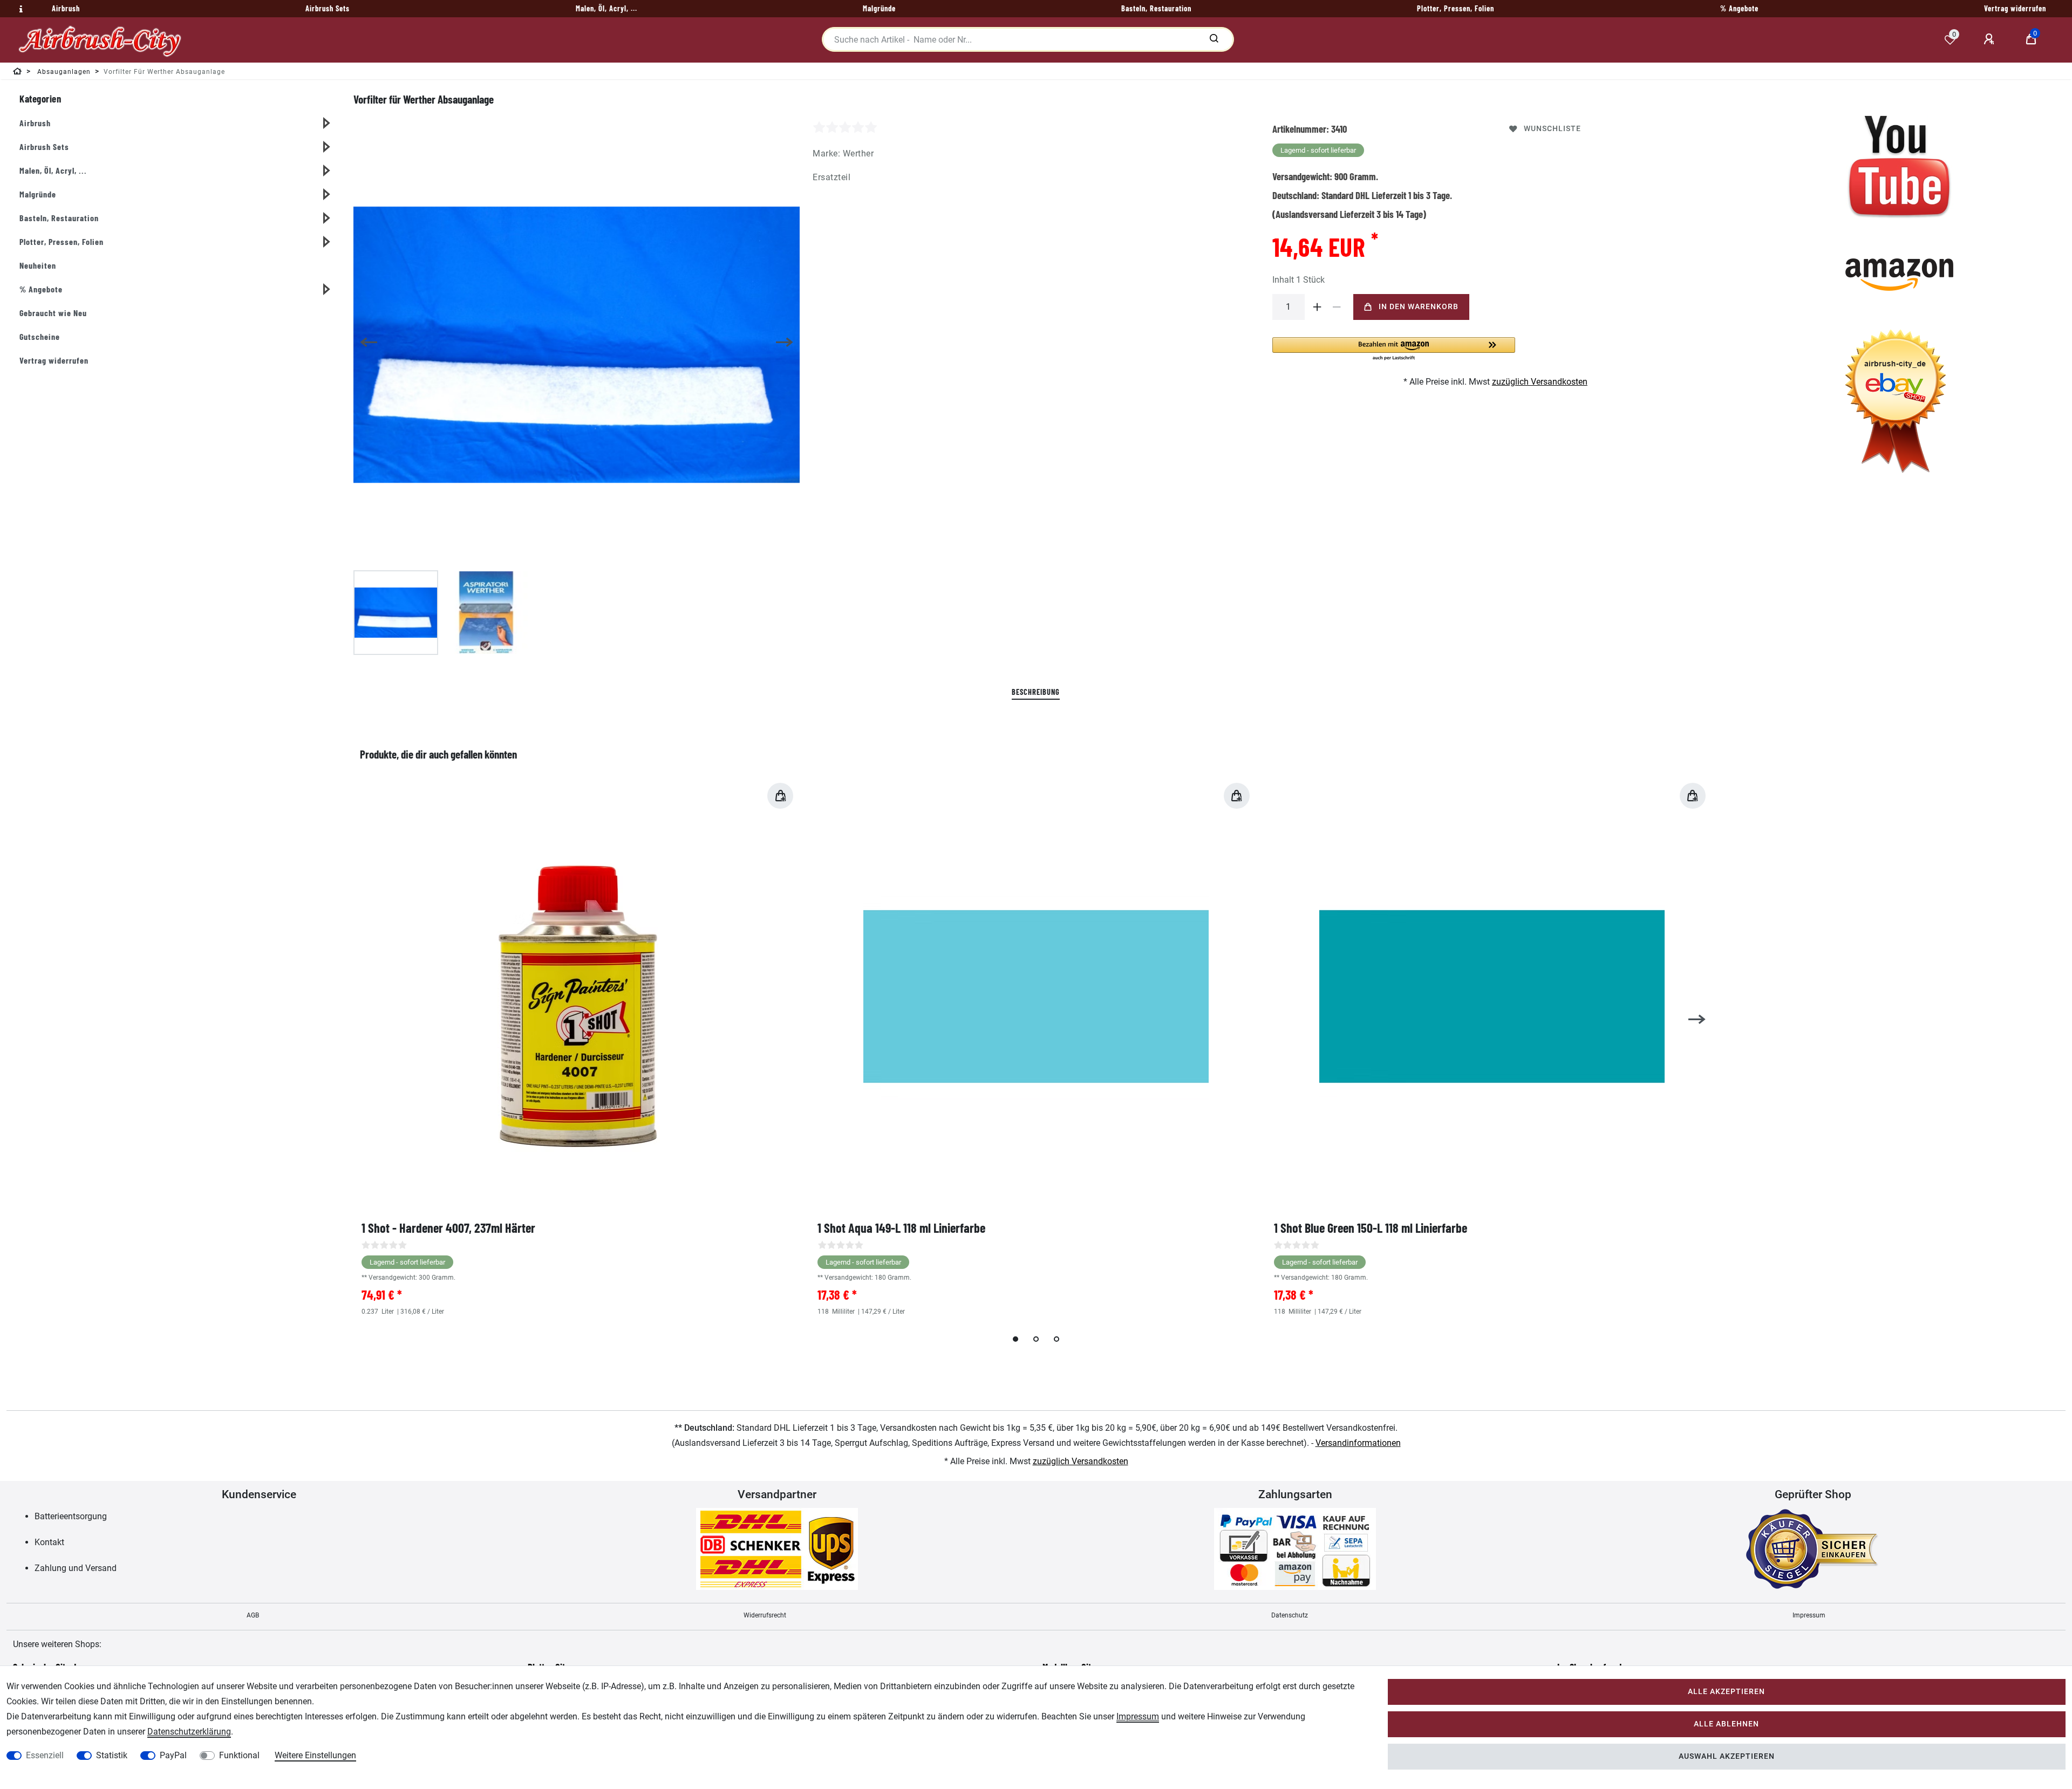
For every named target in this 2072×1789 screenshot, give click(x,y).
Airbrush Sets (44, 146)
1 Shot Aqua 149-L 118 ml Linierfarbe (901, 1228)
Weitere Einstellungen (315, 1755)
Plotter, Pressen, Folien (62, 241)
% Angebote (41, 289)
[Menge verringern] (1337, 307)
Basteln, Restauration (59, 218)
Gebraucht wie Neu (53, 313)
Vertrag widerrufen (54, 360)
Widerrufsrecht (765, 1615)
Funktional (239, 1755)
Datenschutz (1290, 1615)
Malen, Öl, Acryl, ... (53, 170)
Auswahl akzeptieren (1727, 1756)
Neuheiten (38, 265)
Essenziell (45, 1755)
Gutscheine (40, 336)
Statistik (112, 1755)
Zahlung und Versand (76, 1568)
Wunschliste (1552, 129)
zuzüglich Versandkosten (1540, 382)
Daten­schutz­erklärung (189, 1732)
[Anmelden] (1991, 39)
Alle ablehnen (1726, 1724)
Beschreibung (1036, 692)
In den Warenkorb (1419, 307)
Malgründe (38, 194)
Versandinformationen (1358, 1443)
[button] (1394, 349)
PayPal (173, 1755)
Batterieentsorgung (71, 1516)
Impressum (1809, 1615)
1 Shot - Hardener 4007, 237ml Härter (448, 1228)
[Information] (19, 9)
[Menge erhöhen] (1318, 307)
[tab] (1036, 692)
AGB (253, 1615)
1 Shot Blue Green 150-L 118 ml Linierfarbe (1371, 1228)
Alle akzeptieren (1726, 1692)
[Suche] (1214, 39)
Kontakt (49, 1542)
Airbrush (35, 123)
